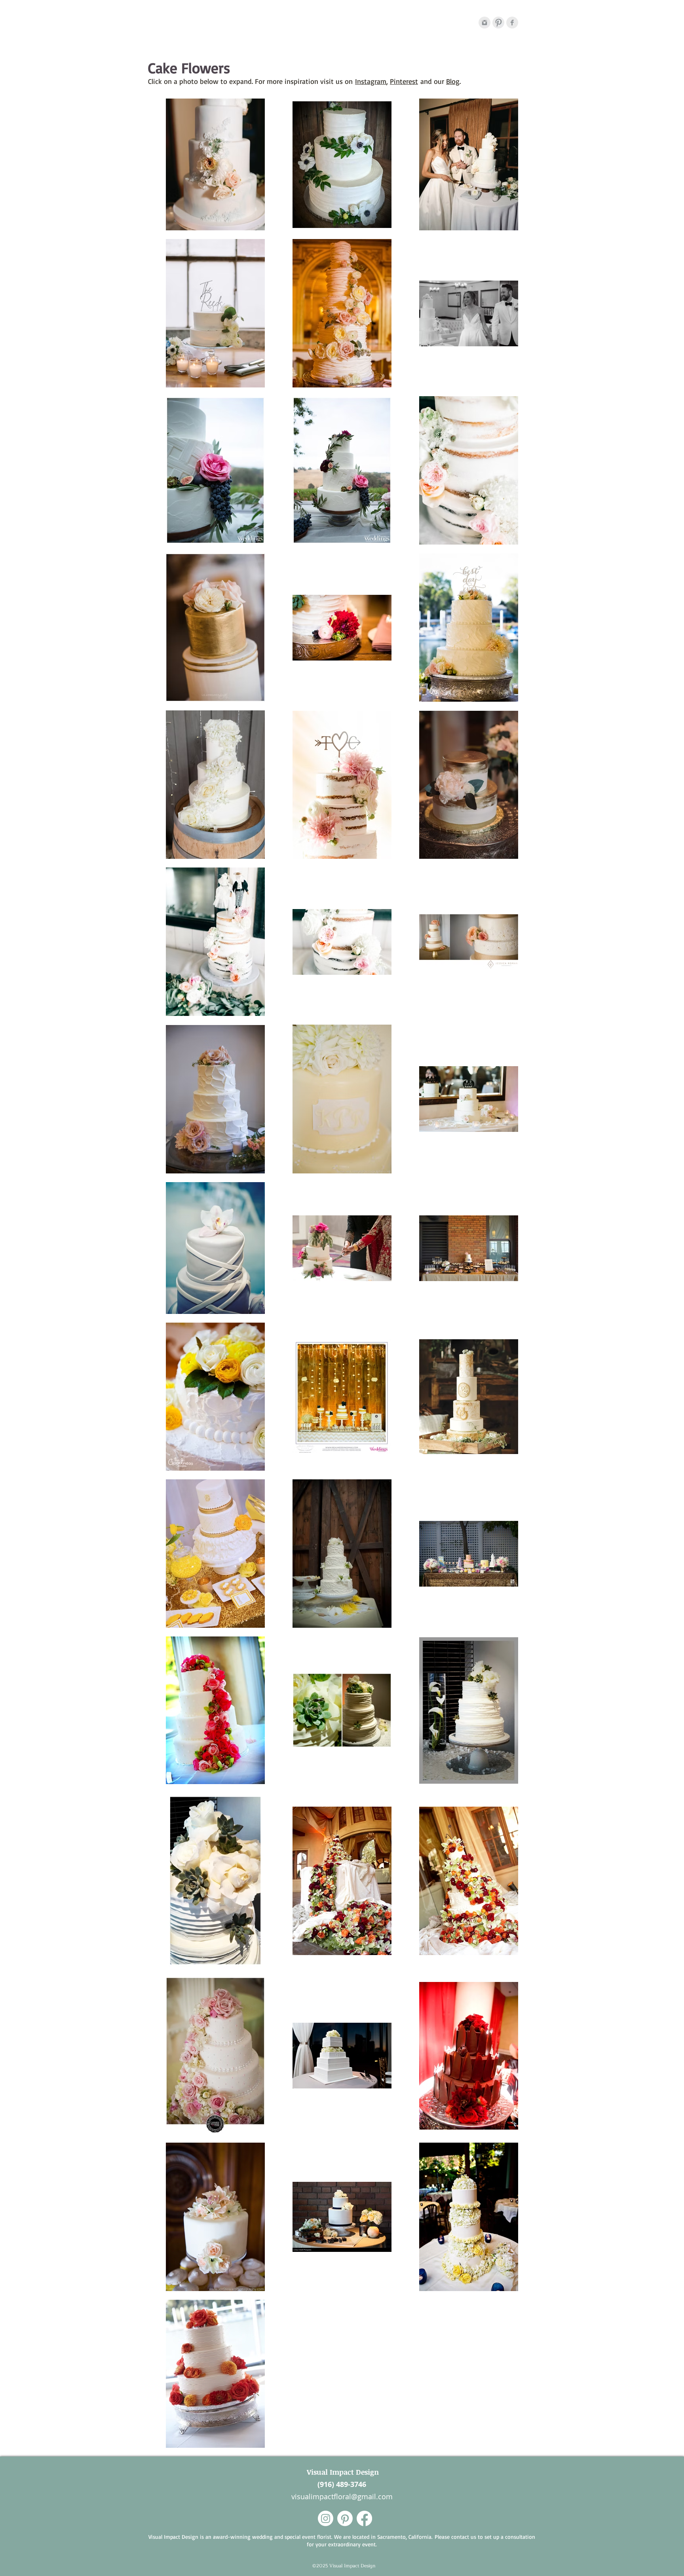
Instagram (371, 81)
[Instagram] (484, 23)
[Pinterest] (498, 23)
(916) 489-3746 (342, 2484)
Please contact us (455, 2537)
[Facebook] (512, 23)
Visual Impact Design (342, 2472)
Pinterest (404, 81)
